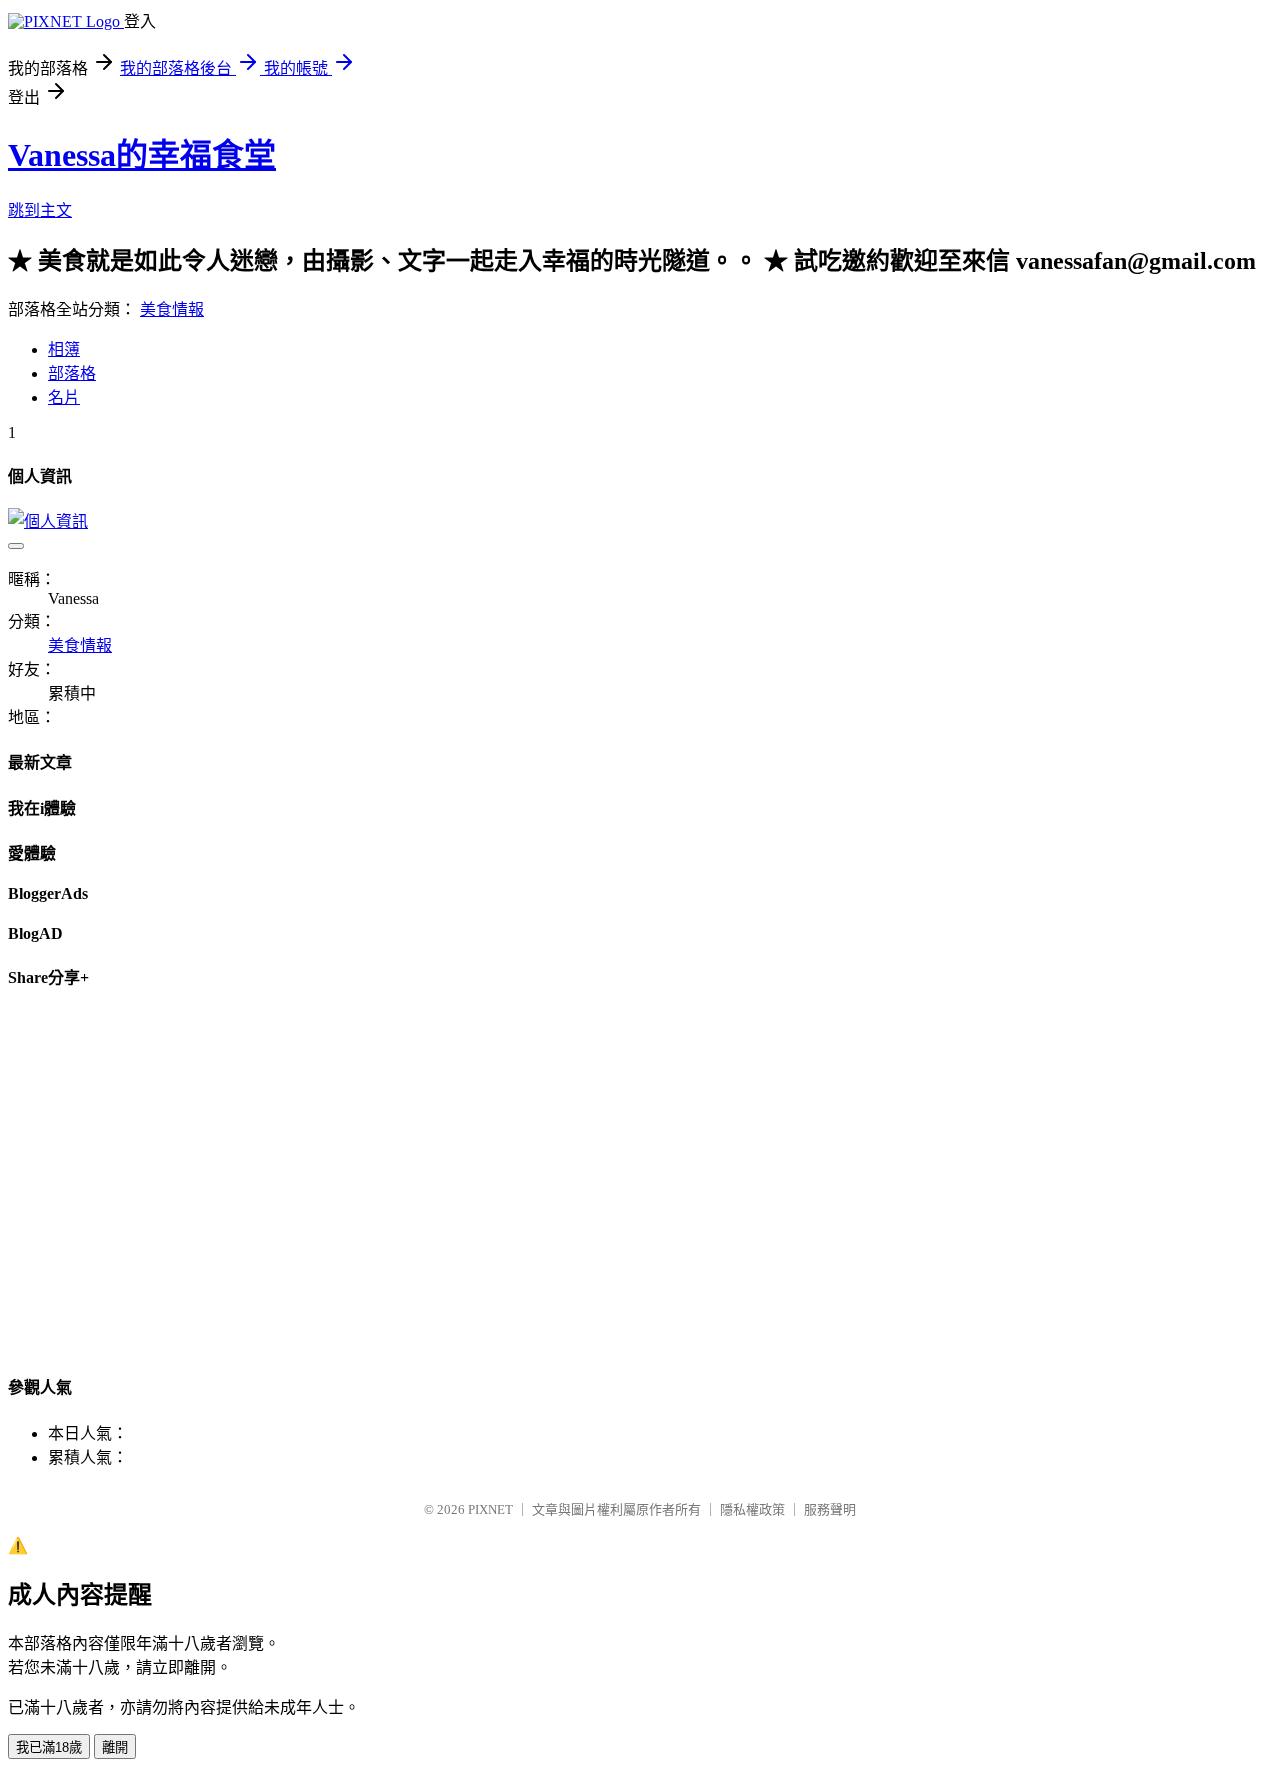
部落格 (72, 373)
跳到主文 (40, 210)
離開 (115, 1747)
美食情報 (172, 309)
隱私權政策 (752, 1509)
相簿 (64, 349)
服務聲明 (830, 1509)
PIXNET (490, 1509)
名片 (64, 397)
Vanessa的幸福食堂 (142, 155)
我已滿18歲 (49, 1747)
